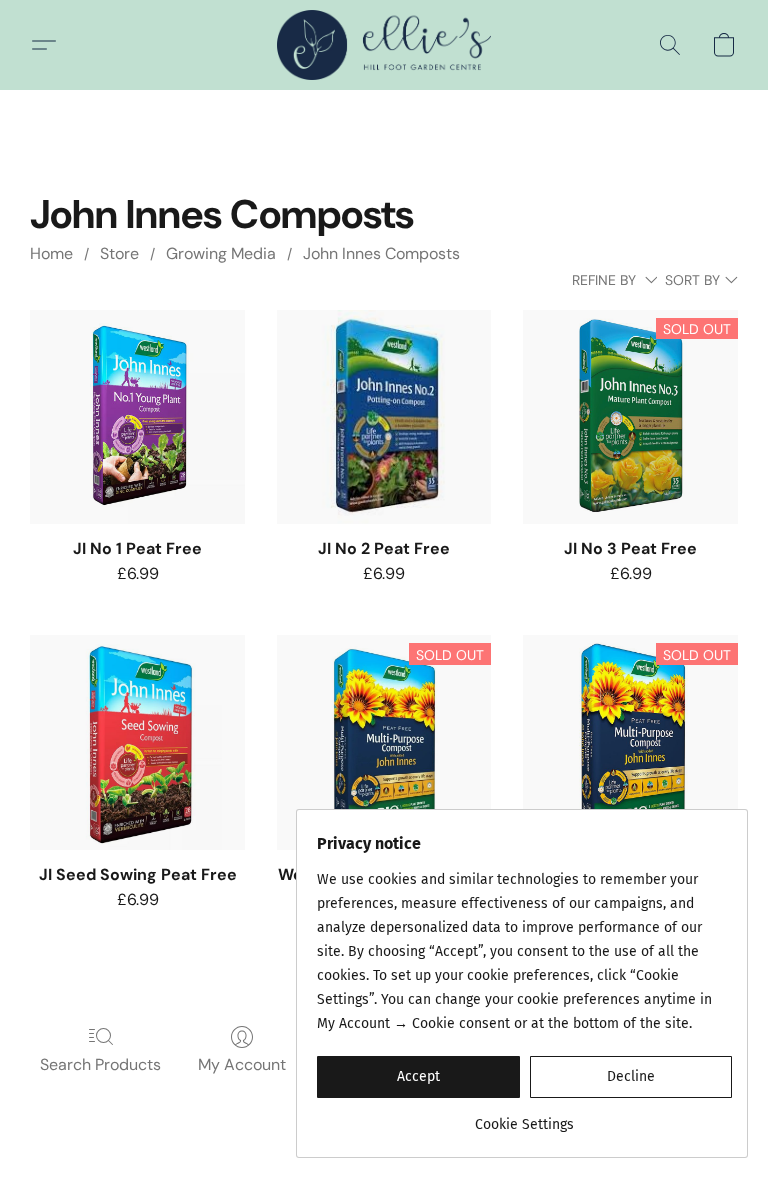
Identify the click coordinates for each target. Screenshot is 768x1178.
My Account (242, 1064)
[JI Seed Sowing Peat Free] (137, 742)
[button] (383, 45)
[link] (524, 1117)
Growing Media (221, 253)
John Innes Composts (381, 253)
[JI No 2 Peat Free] (384, 417)
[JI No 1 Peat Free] (137, 417)
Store (119, 253)
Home (51, 253)
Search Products (100, 1064)
